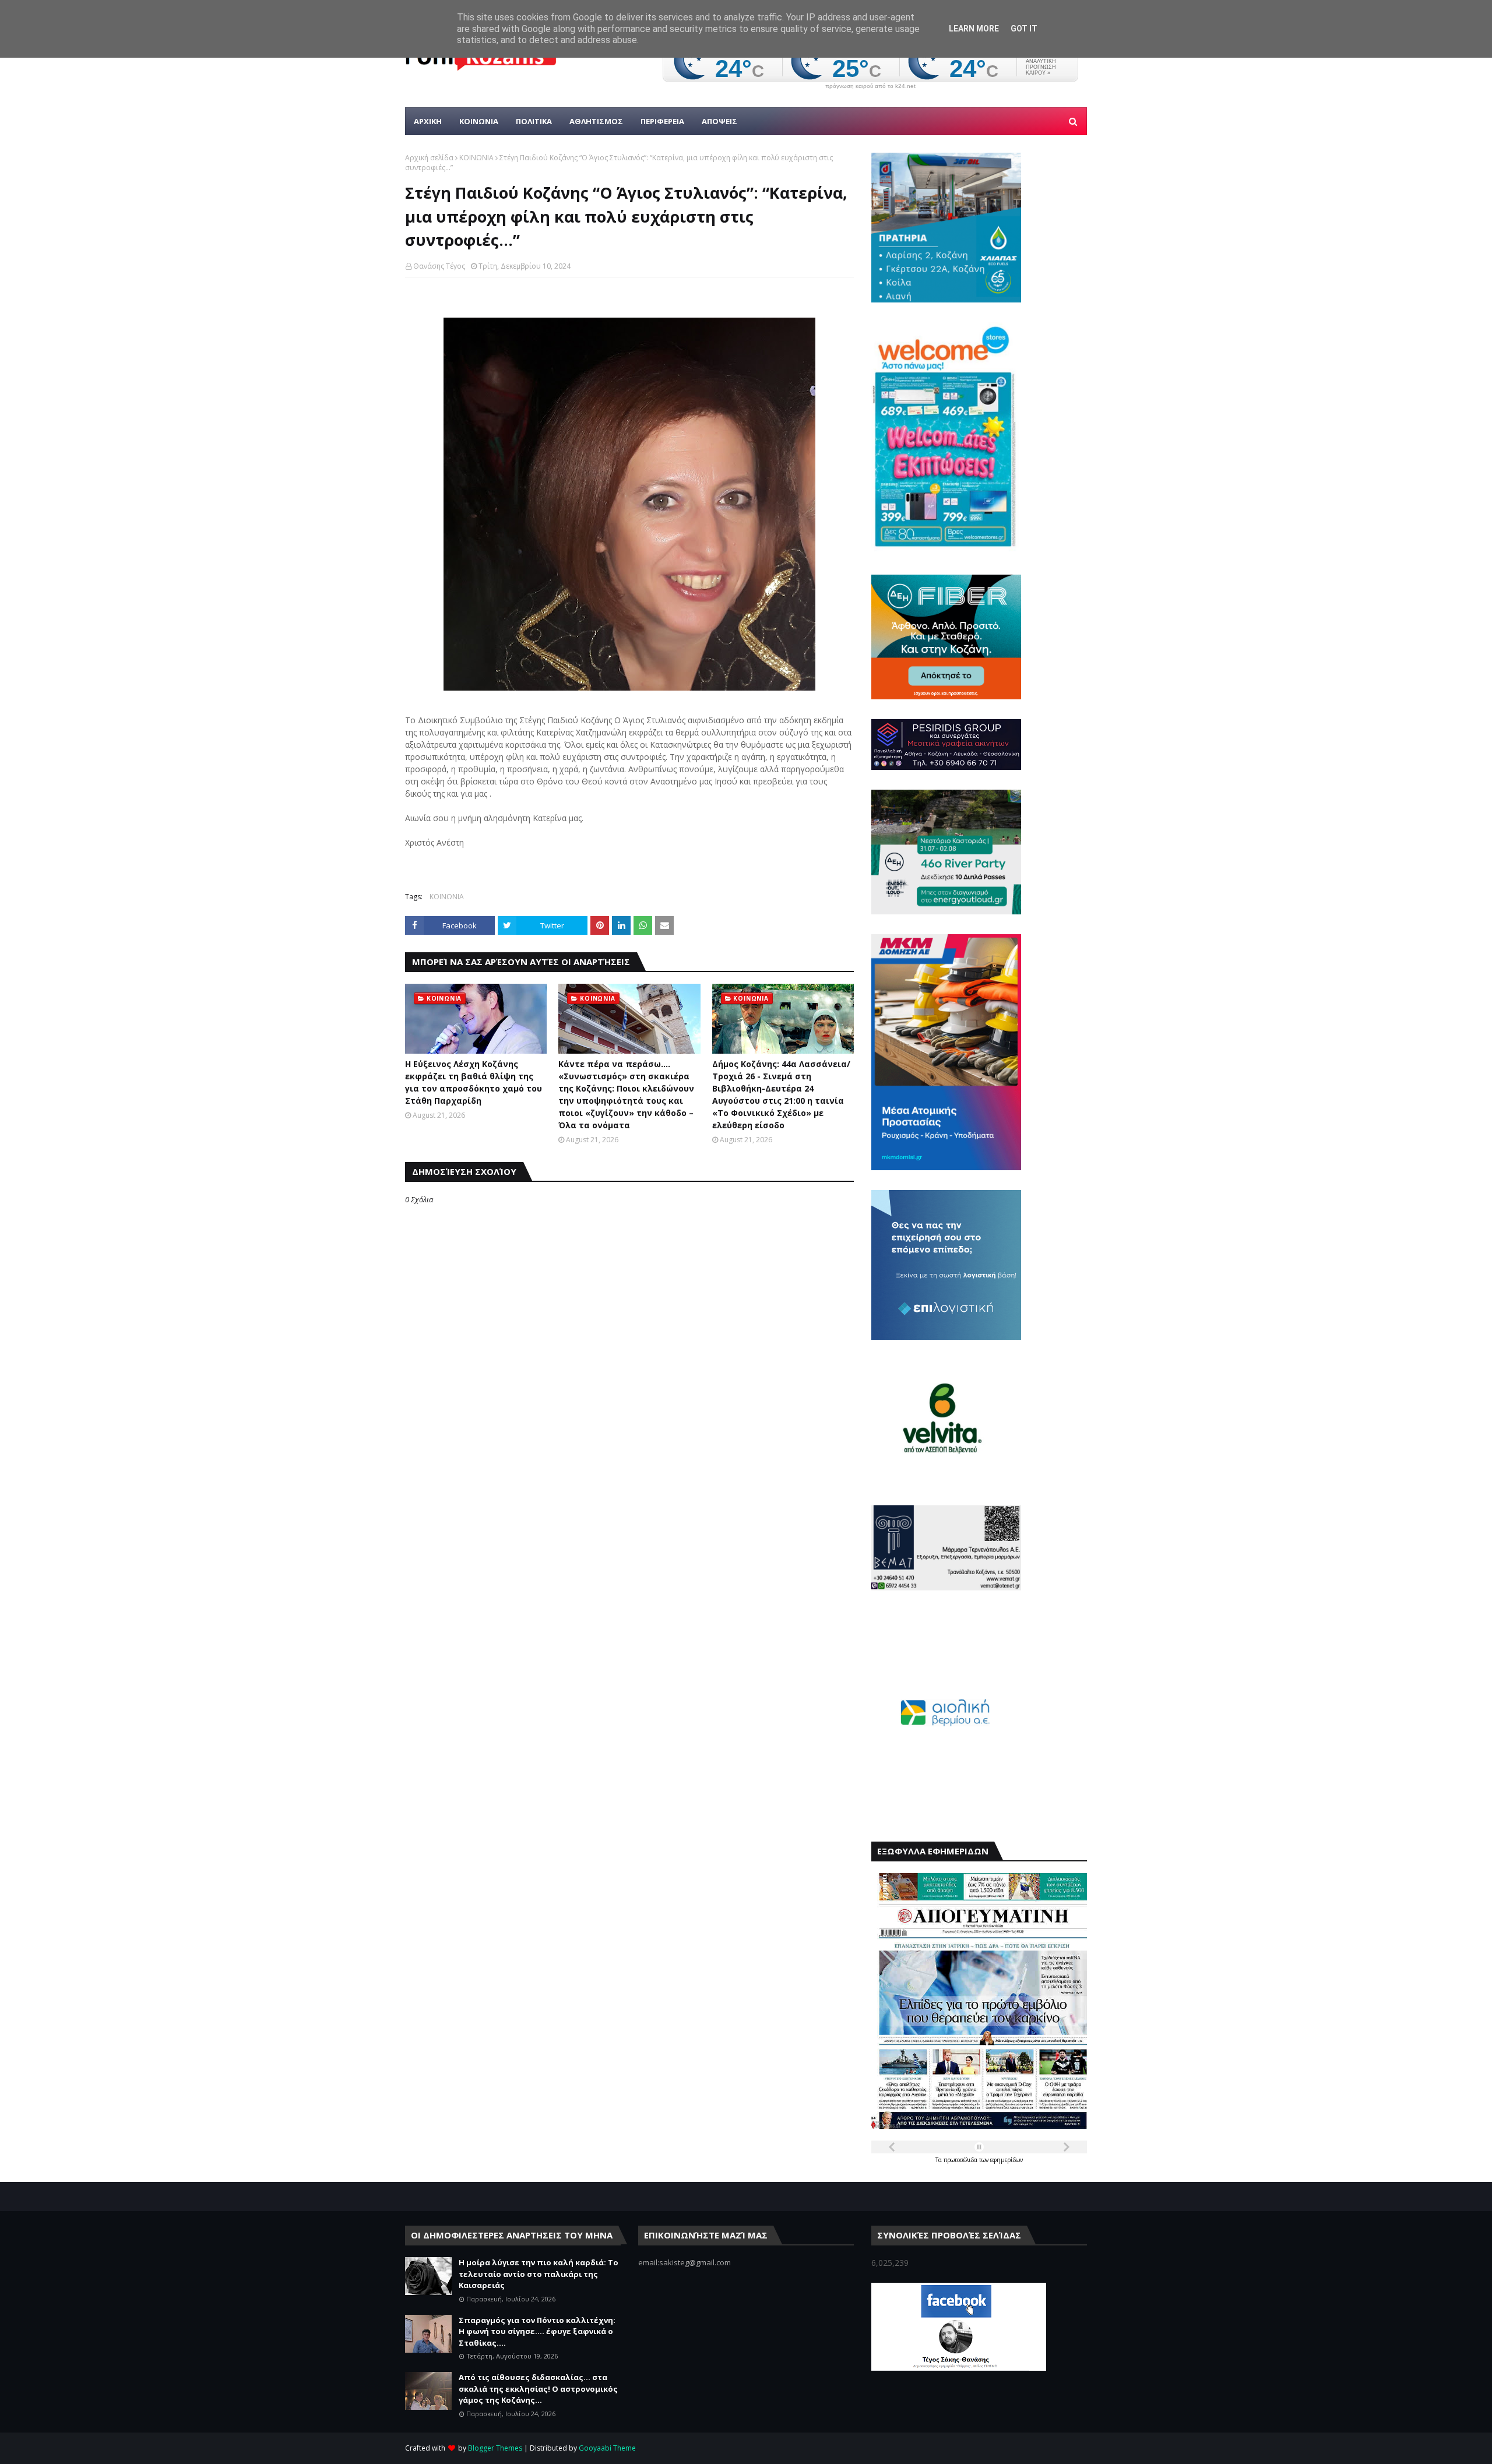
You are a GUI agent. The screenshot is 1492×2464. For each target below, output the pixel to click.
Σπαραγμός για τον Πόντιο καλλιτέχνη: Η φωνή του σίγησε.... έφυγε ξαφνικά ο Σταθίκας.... (537, 2331)
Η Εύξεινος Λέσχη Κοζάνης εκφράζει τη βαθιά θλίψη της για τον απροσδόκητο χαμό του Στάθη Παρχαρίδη (474, 1082)
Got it (1024, 29)
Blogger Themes (495, 2448)
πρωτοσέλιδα (961, 2160)
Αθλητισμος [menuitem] (596, 121)
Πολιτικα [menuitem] (534, 121)
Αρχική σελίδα (429, 158)
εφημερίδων (1007, 2160)
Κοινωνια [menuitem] (479, 121)
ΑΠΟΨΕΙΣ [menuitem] (719, 121)
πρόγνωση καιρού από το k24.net (870, 86)
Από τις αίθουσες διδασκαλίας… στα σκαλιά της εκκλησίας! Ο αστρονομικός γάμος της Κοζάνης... (538, 2389)
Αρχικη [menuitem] (428, 121)
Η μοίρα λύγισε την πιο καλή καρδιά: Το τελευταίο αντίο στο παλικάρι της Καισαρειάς (539, 2274)
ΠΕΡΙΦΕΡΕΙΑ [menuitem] (662, 121)
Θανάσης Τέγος (439, 266)
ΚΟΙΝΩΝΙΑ (476, 158)
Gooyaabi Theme (607, 2448)
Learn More (974, 29)
